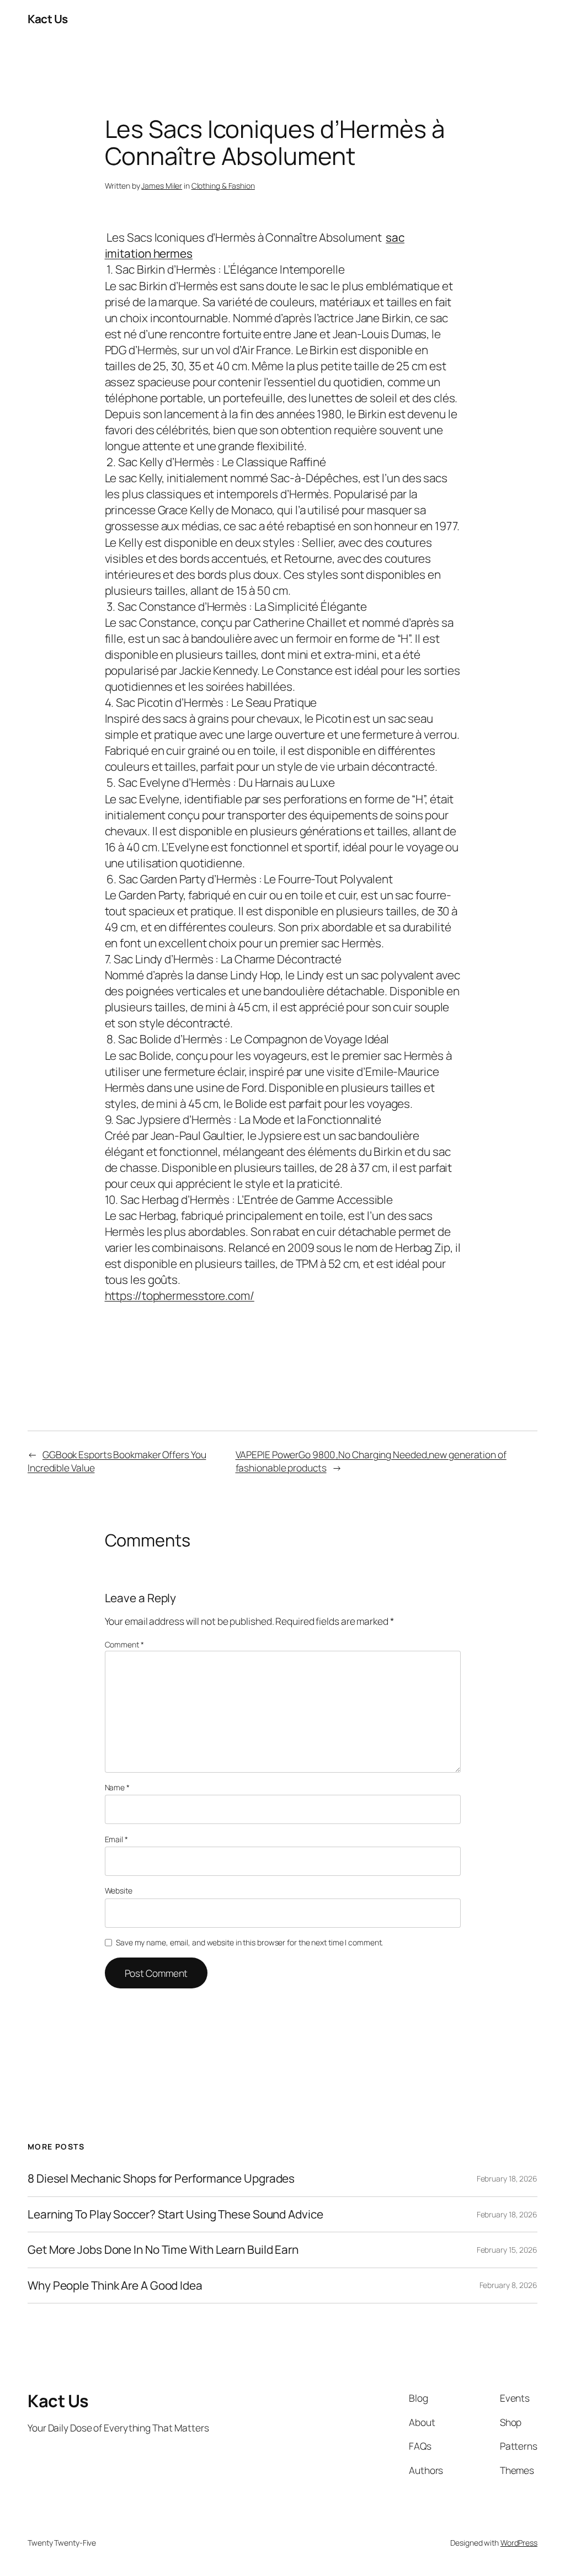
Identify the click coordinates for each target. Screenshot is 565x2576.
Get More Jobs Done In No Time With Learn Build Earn (163, 2250)
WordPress (519, 2543)
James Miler (162, 186)
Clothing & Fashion (223, 186)
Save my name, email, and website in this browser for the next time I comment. (249, 1942)
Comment (124, 1644)
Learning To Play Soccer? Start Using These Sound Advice (175, 2214)
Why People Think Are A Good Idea (115, 2286)
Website (119, 1890)
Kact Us (48, 19)
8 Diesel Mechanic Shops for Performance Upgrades (161, 2178)
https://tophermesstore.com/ (180, 1295)
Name (117, 1787)
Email (116, 1839)
